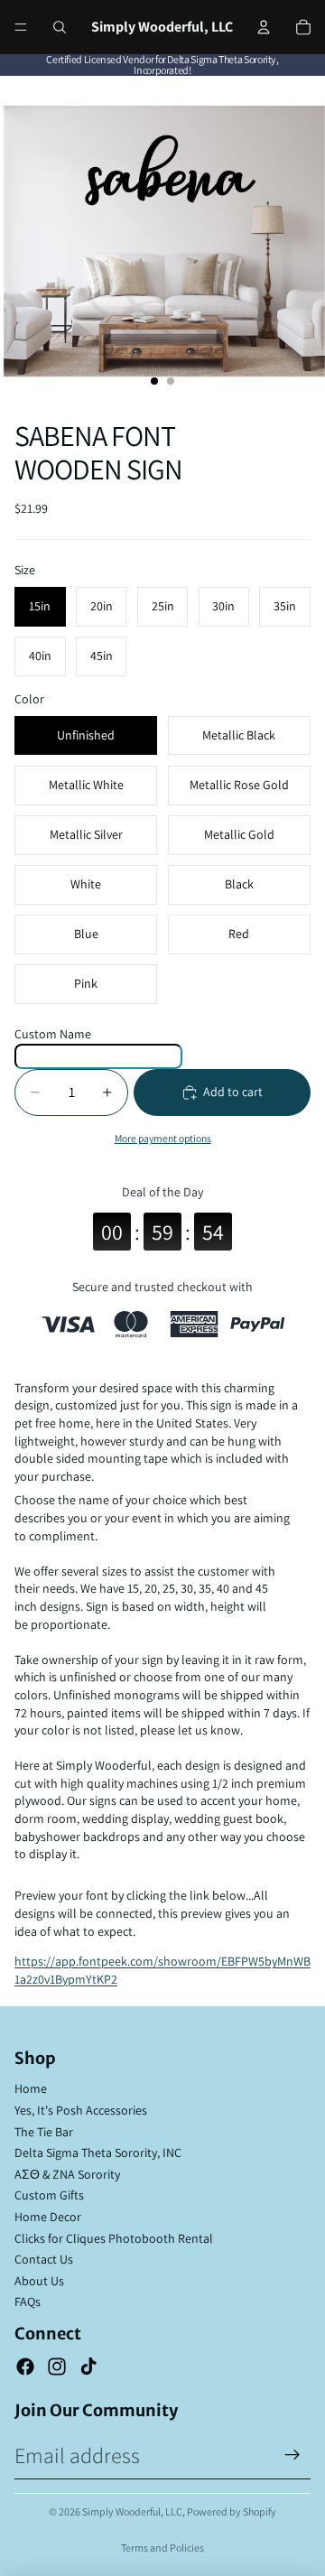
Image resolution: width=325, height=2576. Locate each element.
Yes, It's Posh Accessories (81, 2110)
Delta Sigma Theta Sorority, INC (98, 2153)
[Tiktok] (88, 2367)
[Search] (60, 27)
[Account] (264, 27)
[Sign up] (292, 2455)
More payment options (163, 1138)
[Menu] (21, 27)
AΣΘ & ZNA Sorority (67, 2174)
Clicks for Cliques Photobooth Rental (114, 2238)
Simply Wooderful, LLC (132, 2511)
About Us (39, 2281)
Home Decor (48, 2217)
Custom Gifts (49, 2195)
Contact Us (44, 2259)
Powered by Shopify (232, 2511)
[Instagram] (57, 2367)
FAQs (28, 2302)
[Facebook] (25, 2367)
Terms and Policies (162, 2548)
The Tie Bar (44, 2132)
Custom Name (53, 1034)
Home (31, 2088)
